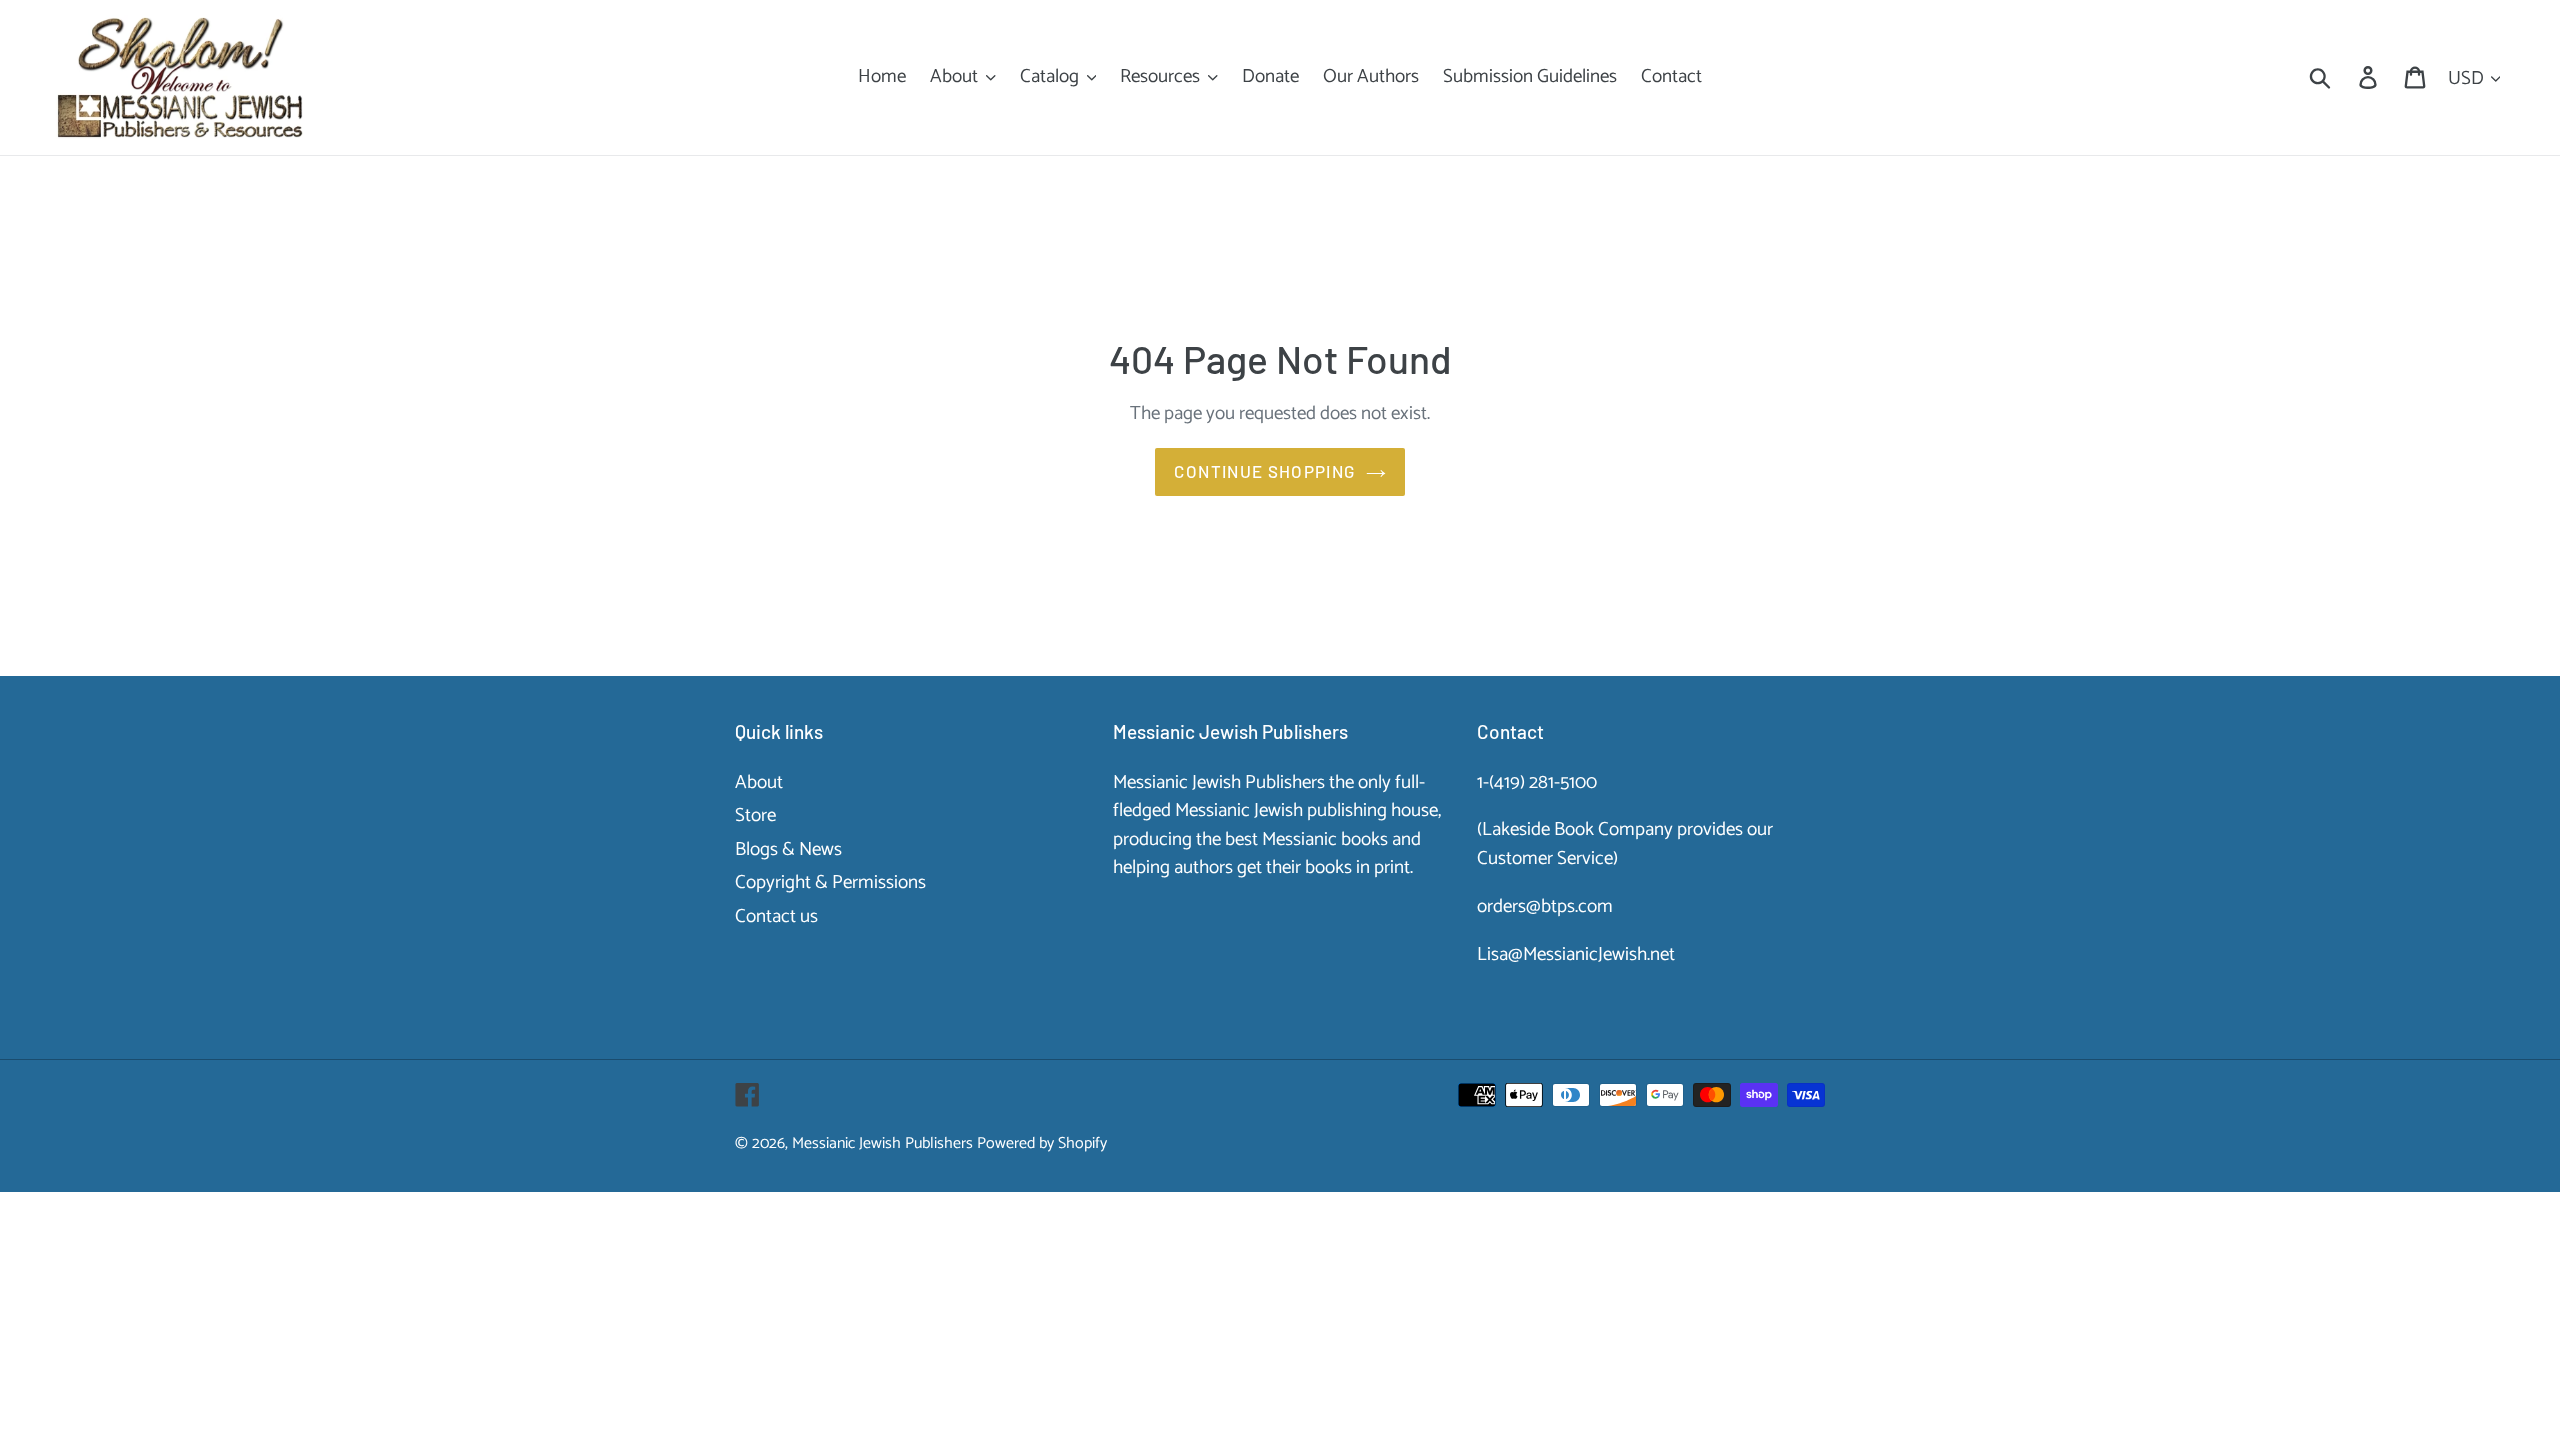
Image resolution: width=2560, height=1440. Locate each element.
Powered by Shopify (1042, 1143)
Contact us (776, 916)
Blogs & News (788, 849)
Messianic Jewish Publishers (882, 1143)
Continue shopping (1264, 471)
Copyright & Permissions (830, 882)
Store (755, 815)
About (759, 782)
